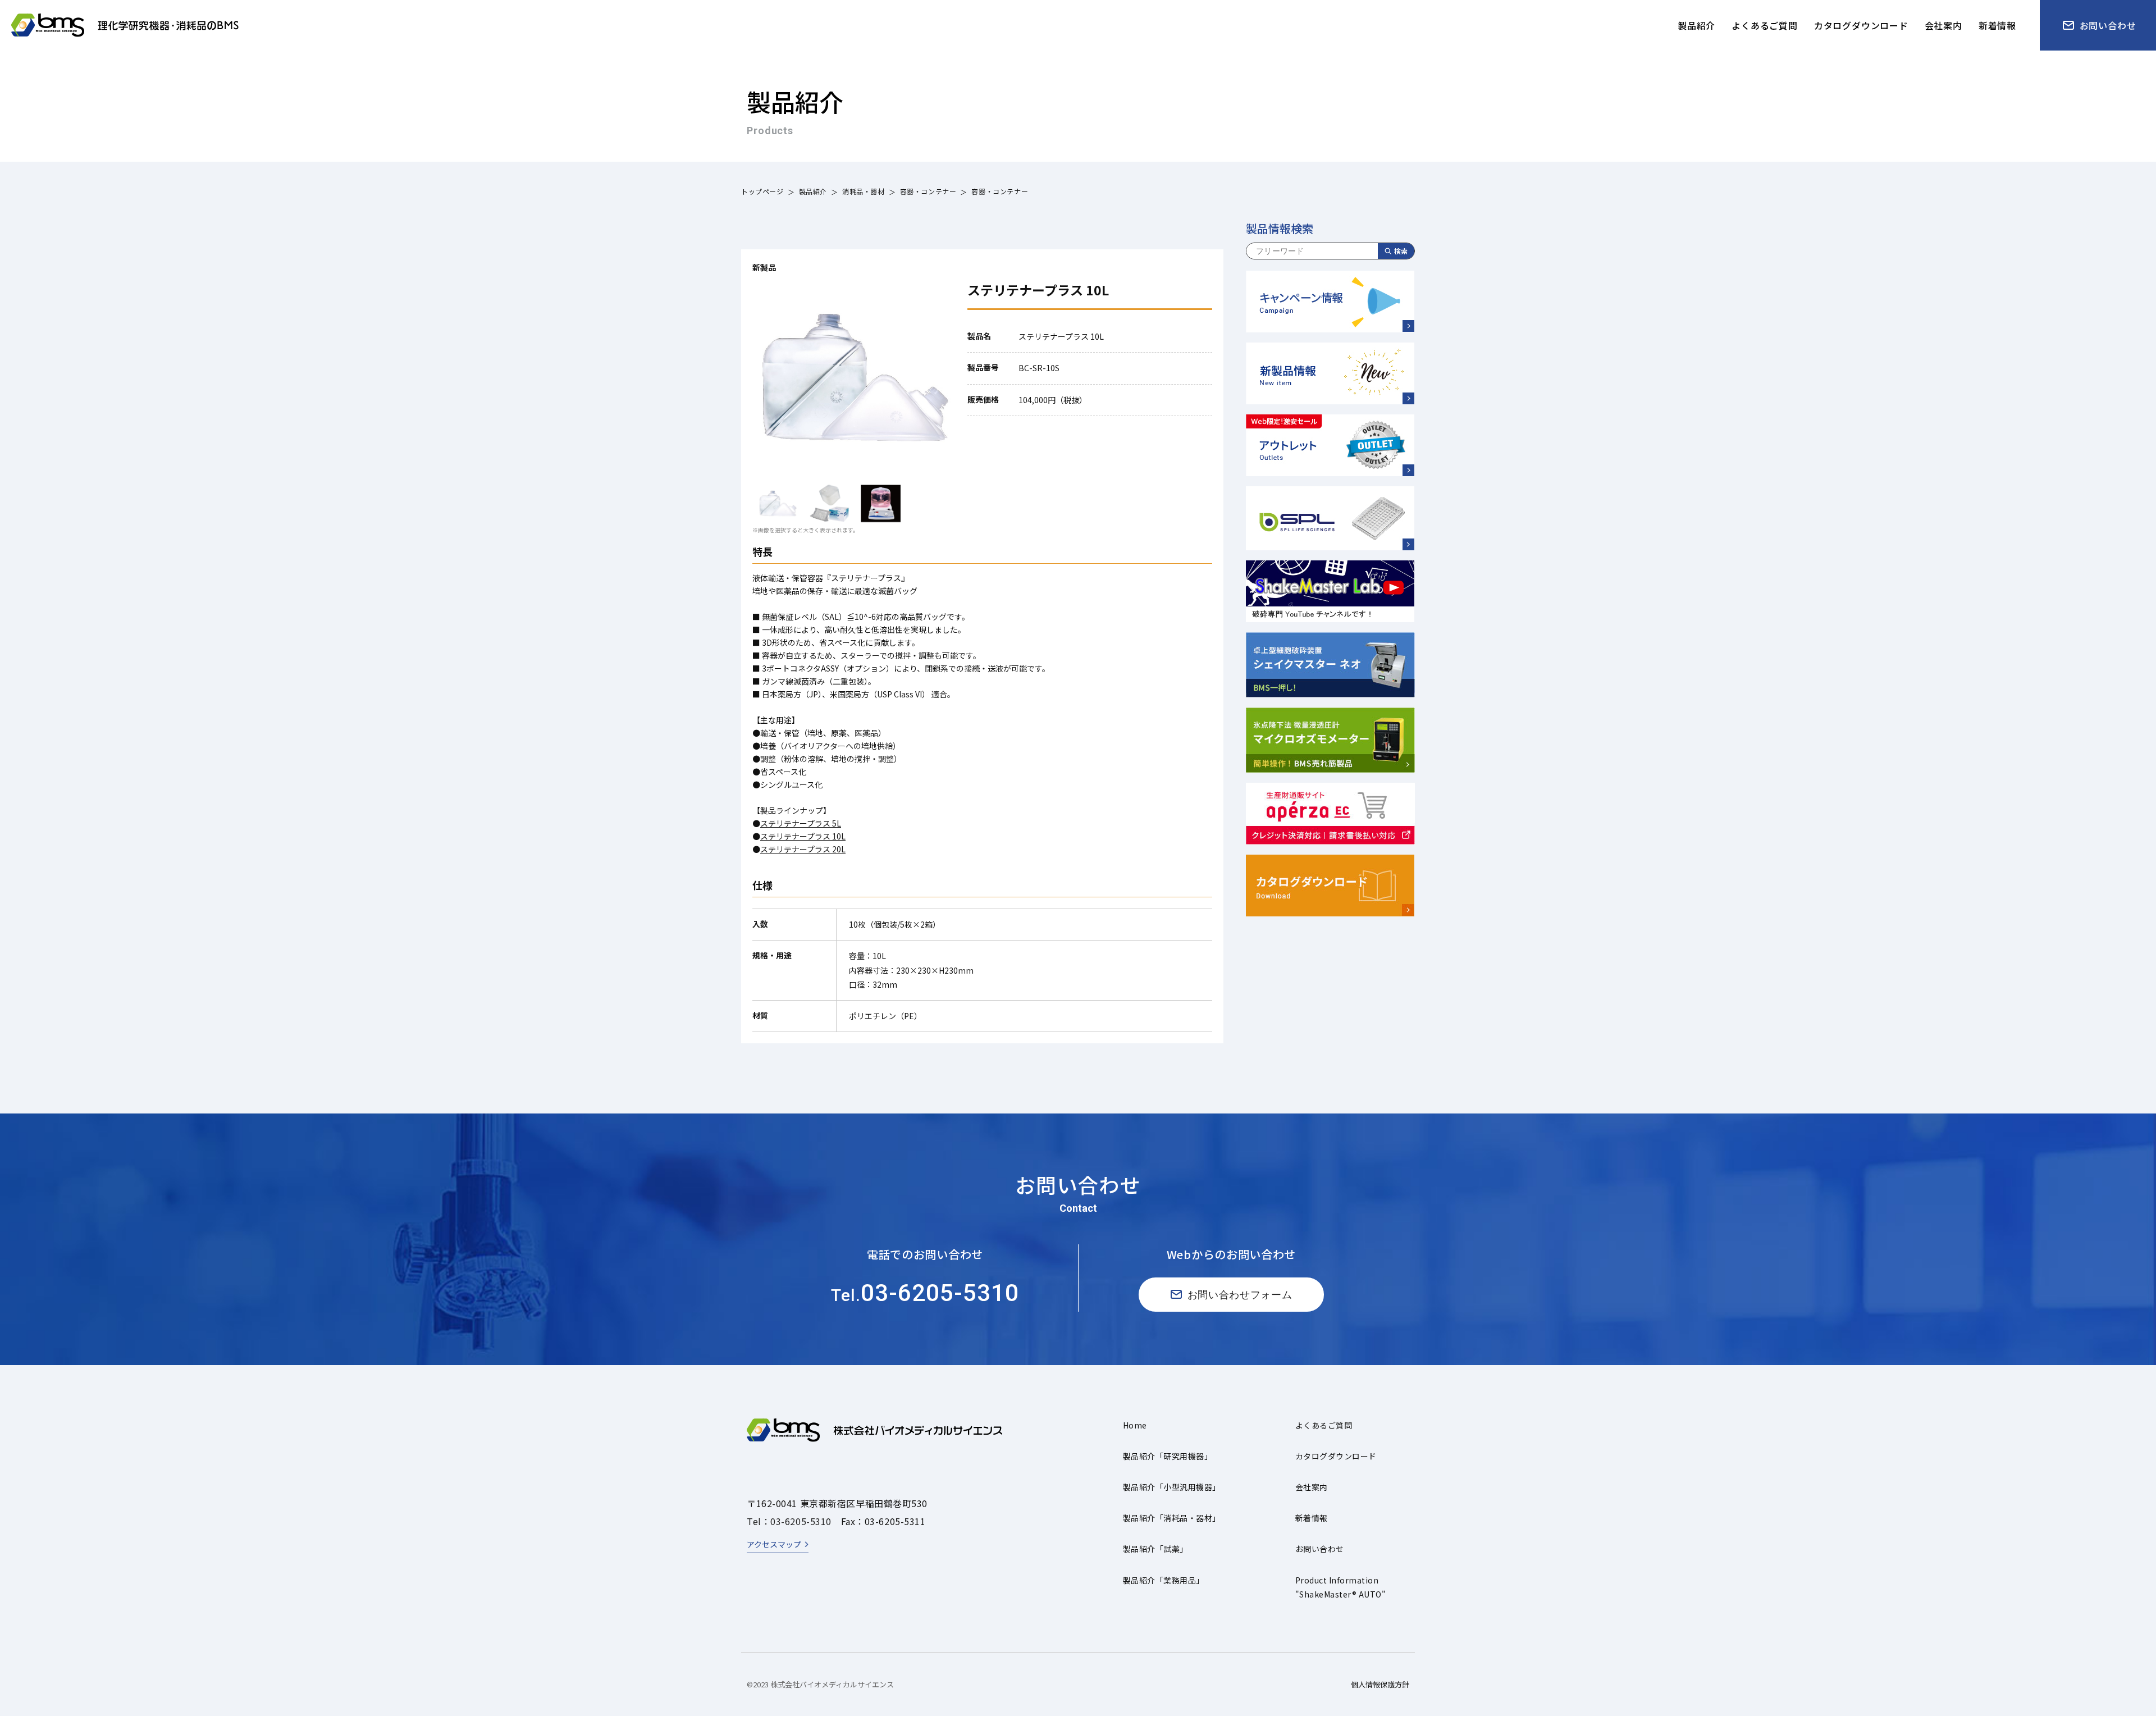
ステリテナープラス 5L (801, 823)
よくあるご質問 (1324, 1425)
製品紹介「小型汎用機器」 (1172, 1487)
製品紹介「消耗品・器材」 (1172, 1518)
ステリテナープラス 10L (803, 836)
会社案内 (1312, 1487)
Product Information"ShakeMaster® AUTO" (1340, 1587)
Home (1135, 1425)
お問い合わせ (1320, 1549)
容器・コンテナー (928, 191)
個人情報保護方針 (1380, 1684)
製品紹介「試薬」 (1155, 1549)
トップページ (762, 191)
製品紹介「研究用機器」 (1168, 1456)
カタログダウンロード (1336, 1456)
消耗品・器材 (864, 191)
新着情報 (1312, 1518)
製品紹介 (813, 191)
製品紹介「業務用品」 (1164, 1580)
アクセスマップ (774, 1544)
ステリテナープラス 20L (803, 849)
